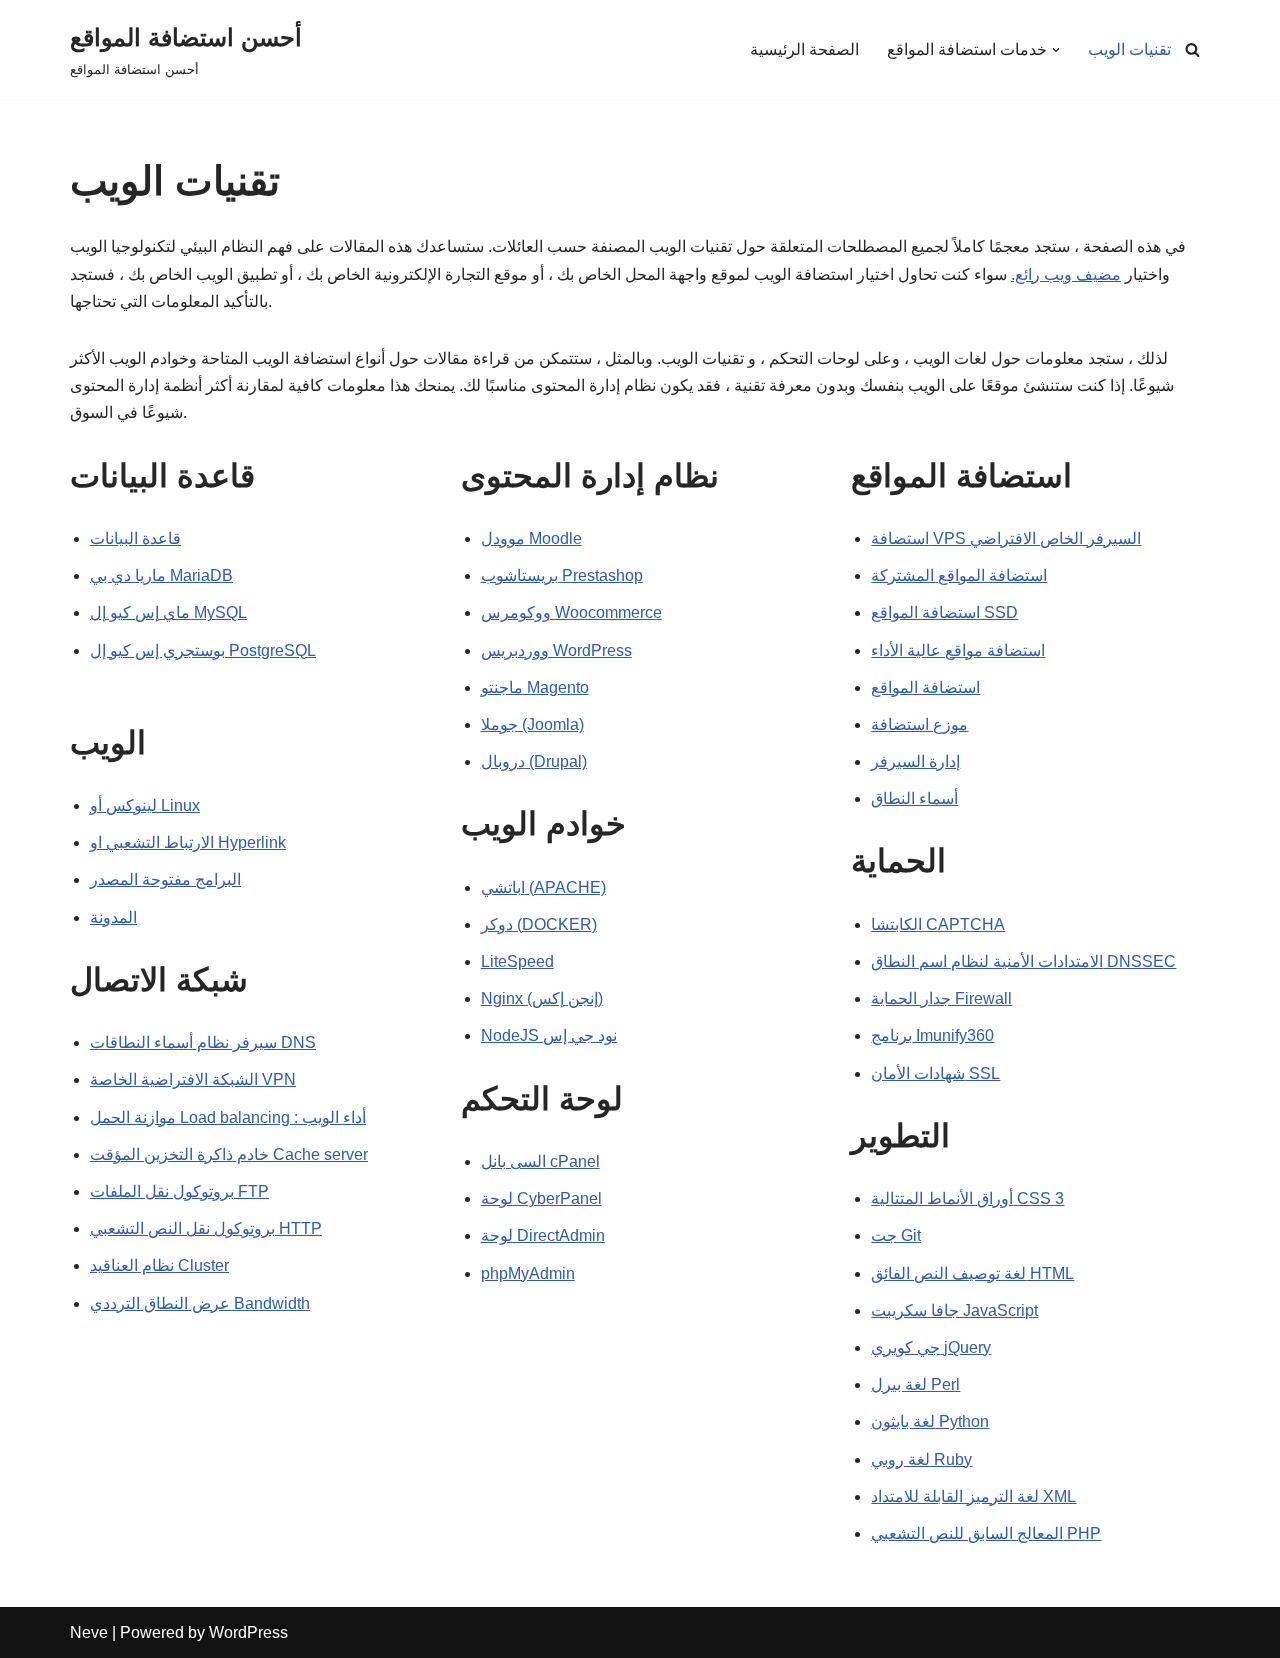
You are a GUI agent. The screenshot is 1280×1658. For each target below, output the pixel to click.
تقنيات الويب (1129, 49)
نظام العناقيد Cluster (159, 1265)
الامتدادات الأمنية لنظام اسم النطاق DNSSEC (1023, 961)
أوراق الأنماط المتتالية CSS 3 (967, 1198)
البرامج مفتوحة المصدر (165, 879)
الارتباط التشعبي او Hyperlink (188, 842)
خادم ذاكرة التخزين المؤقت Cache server (229, 1154)
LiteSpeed (517, 961)
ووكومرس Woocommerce (571, 612)
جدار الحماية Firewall (941, 998)
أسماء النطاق (914, 798)
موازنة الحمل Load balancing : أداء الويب (228, 1117)
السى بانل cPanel (540, 1161)
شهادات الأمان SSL (935, 1073)
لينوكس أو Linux (145, 805)
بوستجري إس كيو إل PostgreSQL (203, 650)
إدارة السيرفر (915, 761)
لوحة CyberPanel (541, 1198)
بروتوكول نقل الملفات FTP (179, 1191)
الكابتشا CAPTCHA (938, 924)
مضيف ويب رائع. (1066, 274)
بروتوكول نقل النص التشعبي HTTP (206, 1228)
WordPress (248, 1632)
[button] (1056, 50)
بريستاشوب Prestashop (562, 575)
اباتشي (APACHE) (543, 887)
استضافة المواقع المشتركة (959, 575)
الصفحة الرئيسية (804, 49)
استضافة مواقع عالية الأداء (958, 650)
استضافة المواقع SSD (944, 612)
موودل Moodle (531, 538)
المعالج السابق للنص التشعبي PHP (986, 1533)
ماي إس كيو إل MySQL (168, 612)
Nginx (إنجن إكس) (542, 998)
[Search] (1192, 49)
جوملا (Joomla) (532, 724)
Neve (89, 1632)
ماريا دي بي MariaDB (161, 575)
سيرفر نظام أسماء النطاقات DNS (203, 1042)
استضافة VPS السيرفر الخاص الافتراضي (1006, 538)
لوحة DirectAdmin (543, 1235)
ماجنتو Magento (535, 687)
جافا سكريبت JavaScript (954, 1310)
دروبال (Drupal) (534, 761)
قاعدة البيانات (135, 538)
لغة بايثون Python (930, 1421)
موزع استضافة (919, 724)
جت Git (896, 1235)
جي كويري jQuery (931, 1347)
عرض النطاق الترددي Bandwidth (200, 1303)
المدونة (113, 917)
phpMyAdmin (528, 1273)
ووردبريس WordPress (556, 650)
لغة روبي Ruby (921, 1459)
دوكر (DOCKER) (539, 924)
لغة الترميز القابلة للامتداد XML (973, 1496)
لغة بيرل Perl (915, 1384)
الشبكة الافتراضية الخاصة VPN (193, 1079)
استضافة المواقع (925, 687)
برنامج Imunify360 (932, 1035)
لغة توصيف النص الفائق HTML (972, 1273)
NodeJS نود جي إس (549, 1035)
